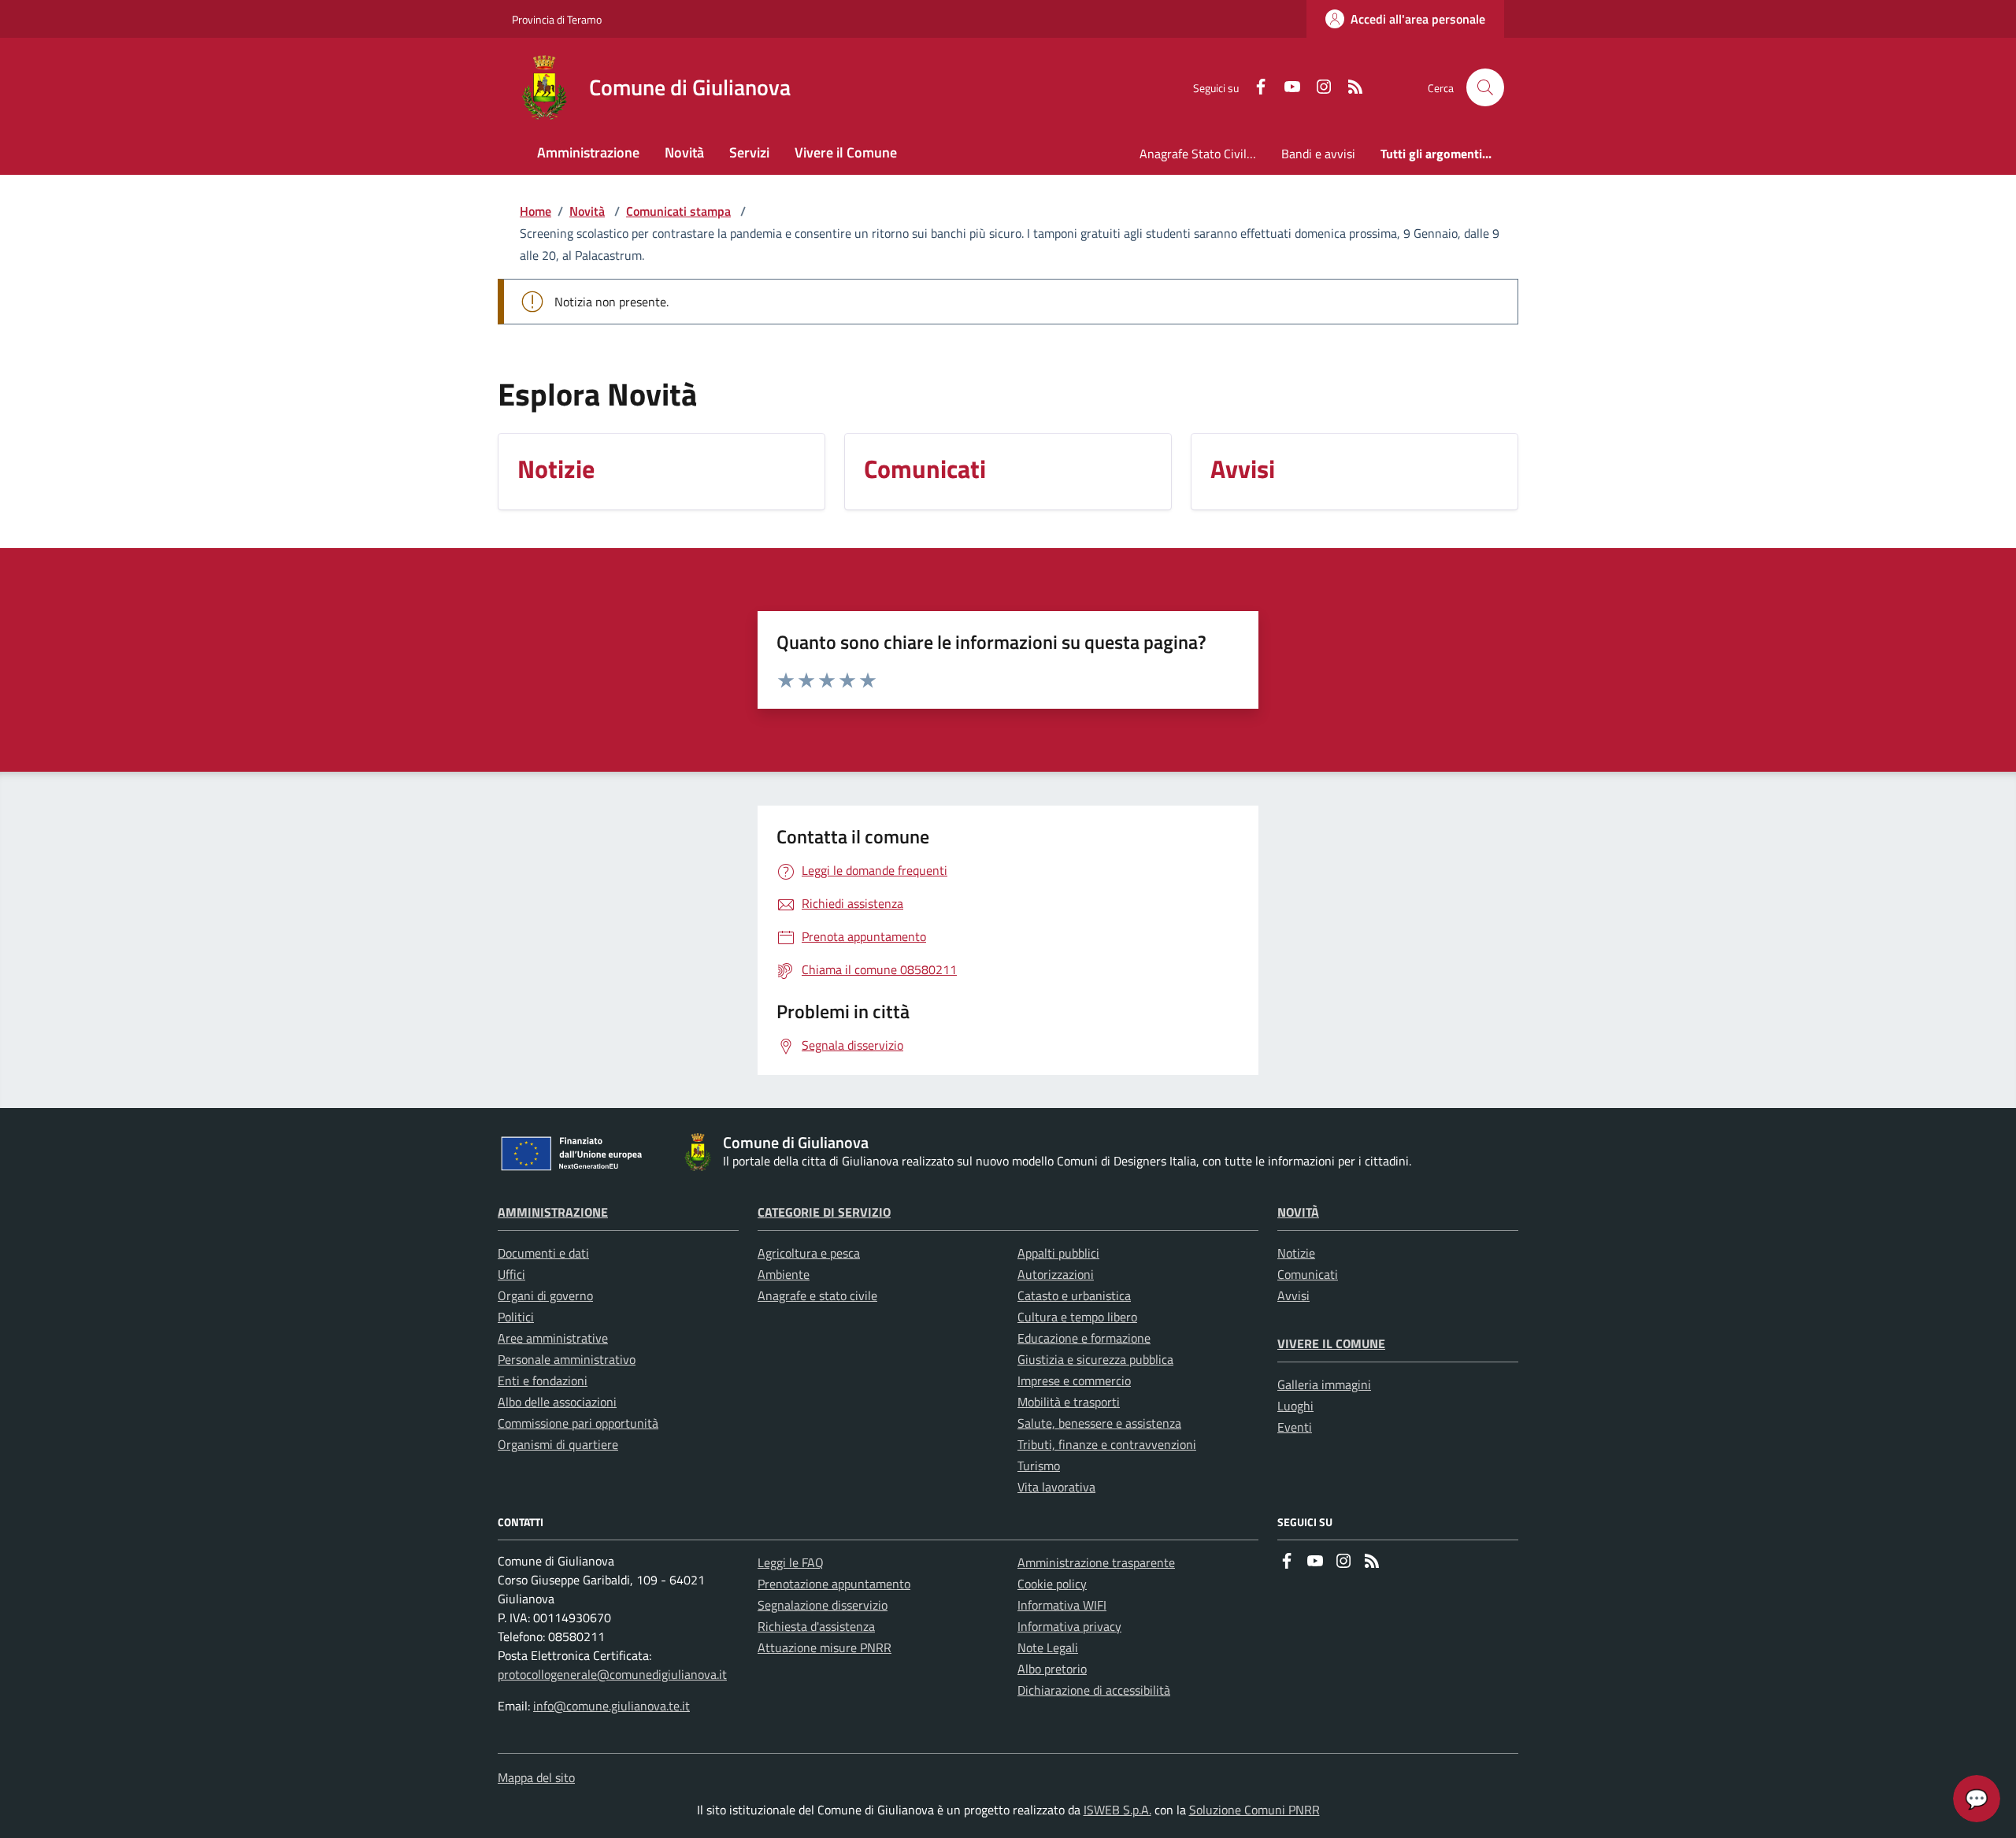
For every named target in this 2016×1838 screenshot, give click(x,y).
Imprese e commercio (1074, 1380)
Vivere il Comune (1331, 1343)
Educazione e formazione (1084, 1338)
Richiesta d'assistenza (816, 1626)
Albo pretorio (1052, 1669)
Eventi (1295, 1427)
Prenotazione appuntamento (834, 1584)
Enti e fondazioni (543, 1380)
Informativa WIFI (1062, 1605)
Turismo (1039, 1466)
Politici (516, 1317)
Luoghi (1295, 1406)
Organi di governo (545, 1295)
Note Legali (1048, 1647)
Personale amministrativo (567, 1359)
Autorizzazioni (1056, 1274)
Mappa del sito (536, 1777)
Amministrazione (553, 1212)
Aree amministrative (553, 1338)
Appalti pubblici (1058, 1253)
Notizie (1296, 1253)
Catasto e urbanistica (1074, 1295)
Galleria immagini (1324, 1384)
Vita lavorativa (1056, 1487)
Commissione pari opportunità (578, 1423)
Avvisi (1293, 1295)
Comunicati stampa (678, 211)
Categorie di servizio (824, 1212)
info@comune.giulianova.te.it (611, 1706)
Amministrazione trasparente (1096, 1562)
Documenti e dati (543, 1253)
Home (535, 211)
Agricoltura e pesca (809, 1253)
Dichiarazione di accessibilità (1094, 1690)
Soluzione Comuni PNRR (1254, 1810)
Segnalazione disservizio (823, 1605)
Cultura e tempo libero (1077, 1317)
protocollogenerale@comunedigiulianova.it (612, 1674)
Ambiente (784, 1274)
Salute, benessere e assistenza (1099, 1423)
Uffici (511, 1274)
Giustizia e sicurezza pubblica (1095, 1359)
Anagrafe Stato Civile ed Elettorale (1204, 154)
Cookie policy (1052, 1584)
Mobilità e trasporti (1069, 1402)
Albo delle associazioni (557, 1402)
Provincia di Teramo (557, 19)
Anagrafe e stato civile (817, 1295)
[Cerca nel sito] (1485, 87)
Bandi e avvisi (1318, 154)
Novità (587, 211)
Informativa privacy (1069, 1626)
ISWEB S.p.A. (1117, 1810)
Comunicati (1308, 1274)
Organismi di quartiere (558, 1444)
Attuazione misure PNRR (825, 1647)
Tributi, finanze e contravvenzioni (1107, 1444)
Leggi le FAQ (791, 1562)
